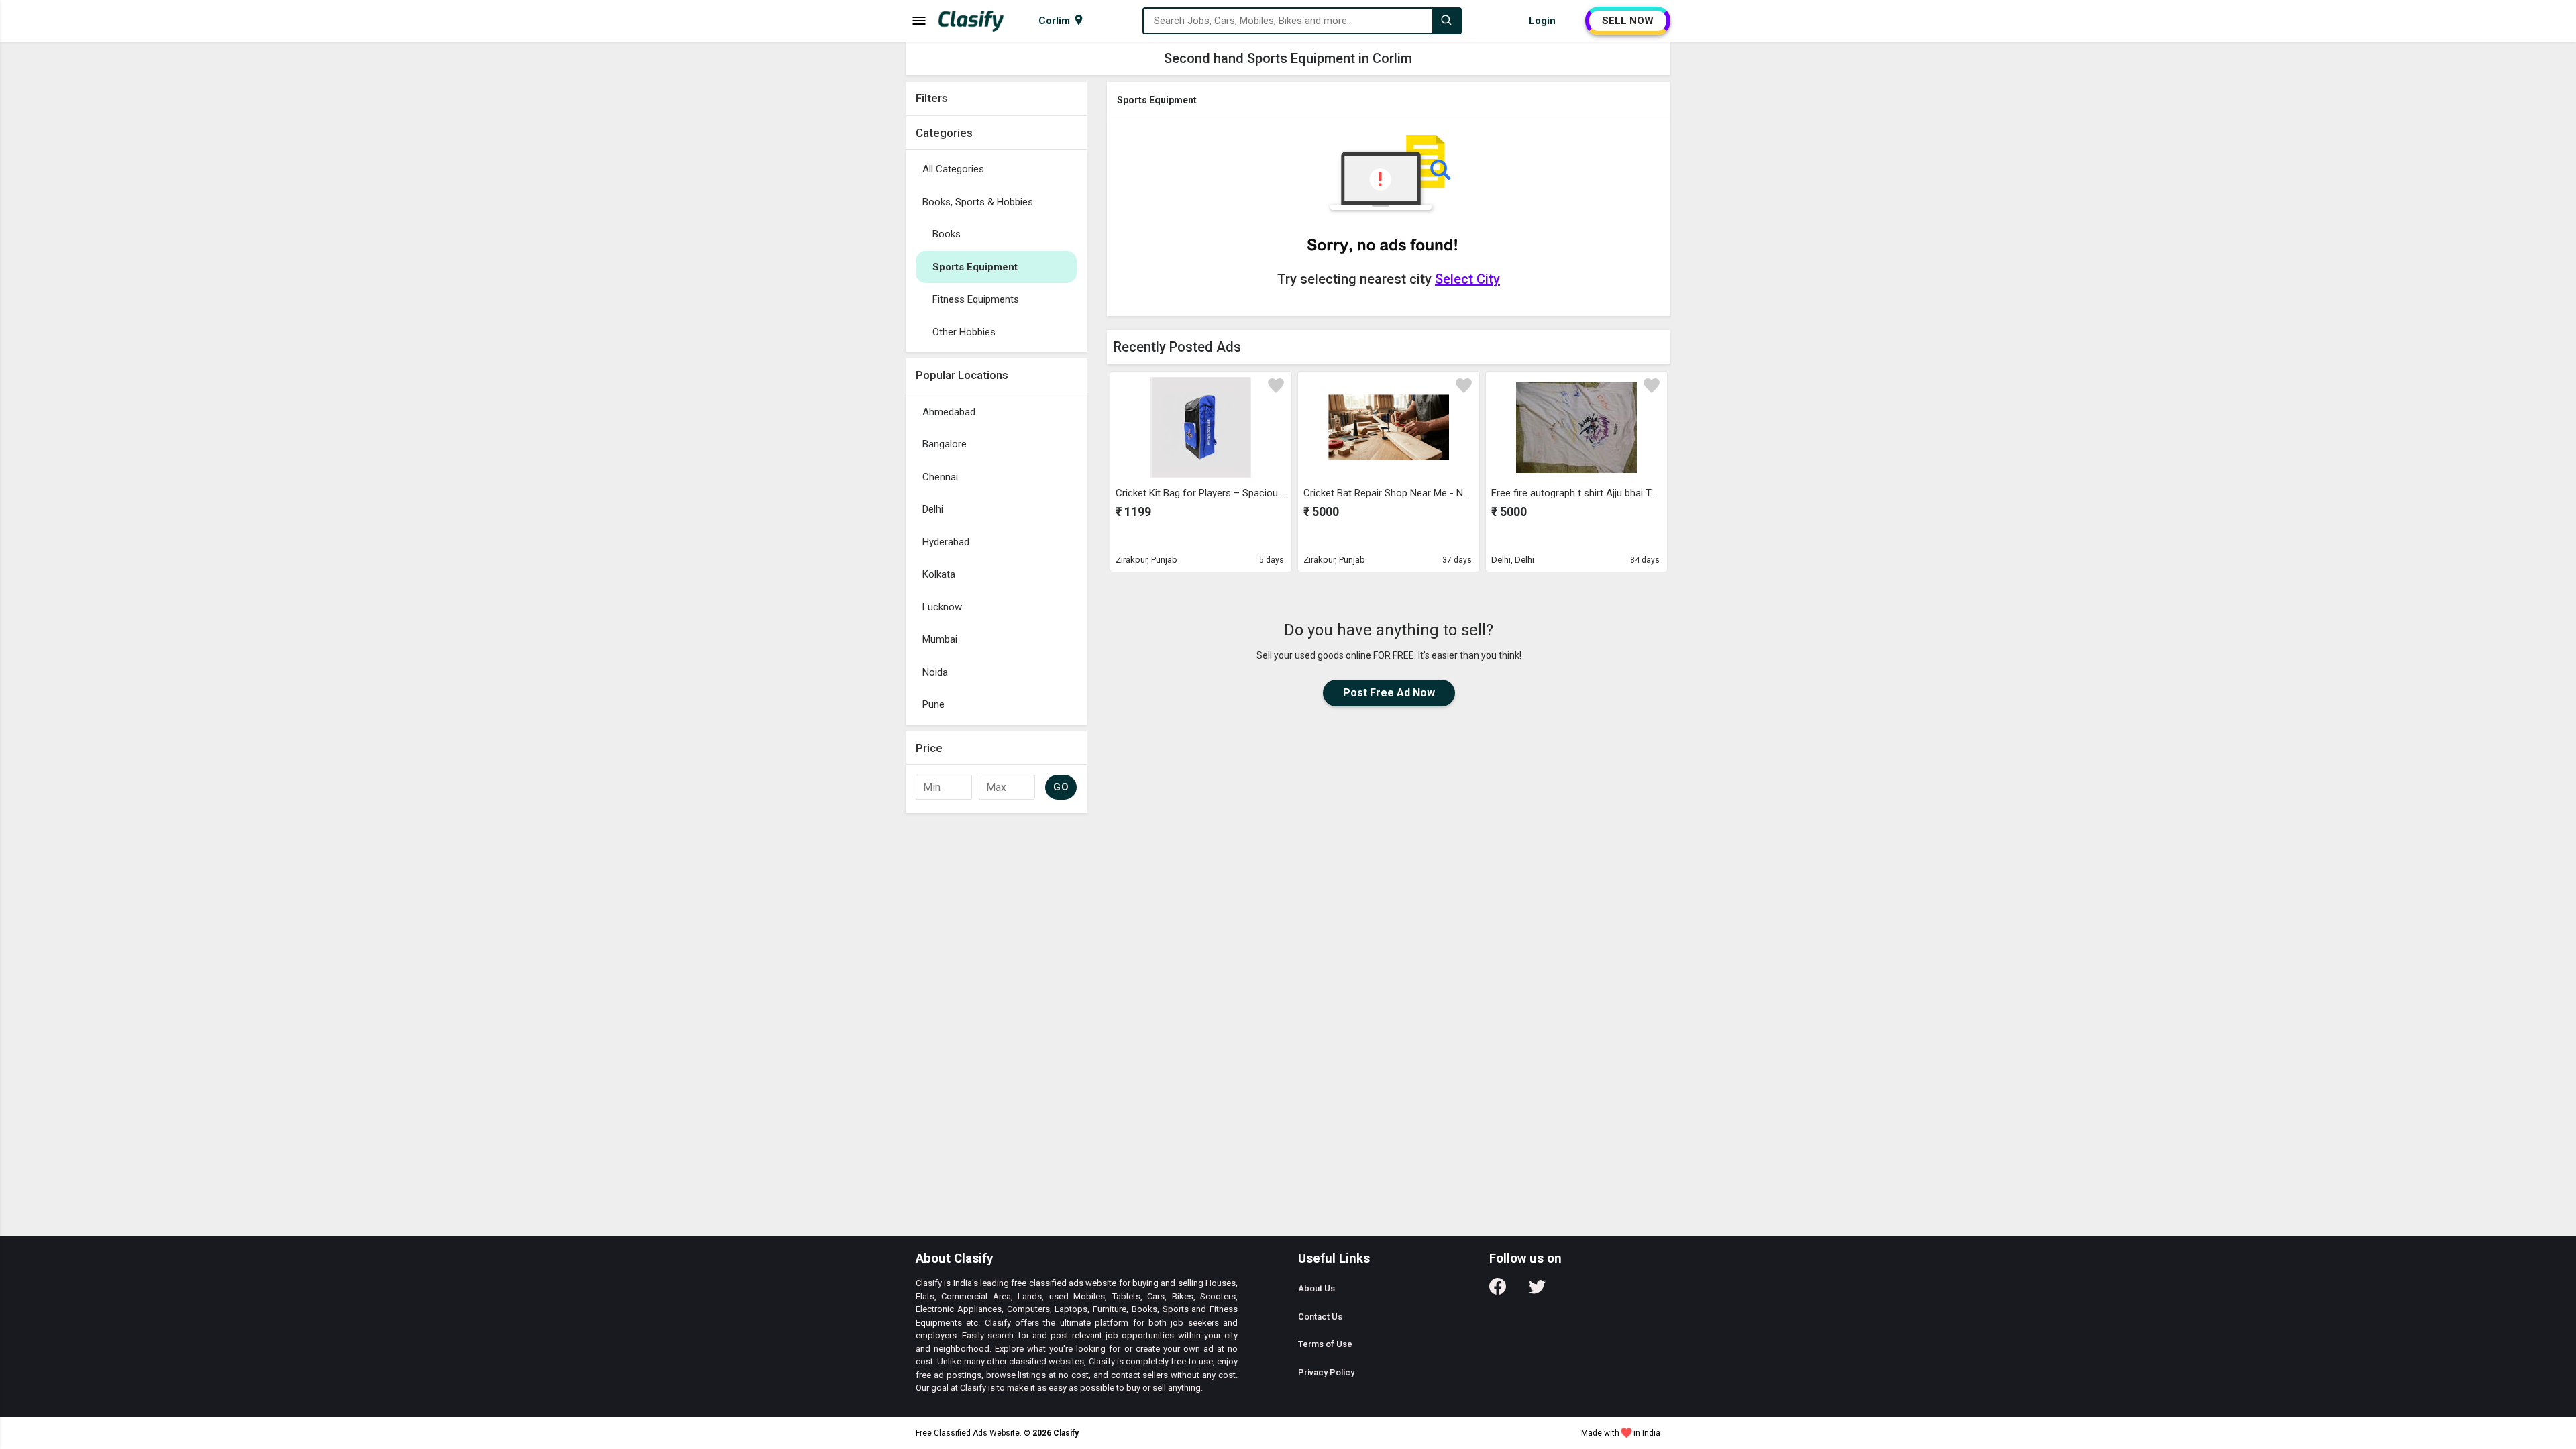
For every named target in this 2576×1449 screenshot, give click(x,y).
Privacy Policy (1326, 1372)
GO (1061, 787)
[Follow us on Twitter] (1537, 1291)
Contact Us (1320, 1317)
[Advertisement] (996, 1021)
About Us (1317, 1288)
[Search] (1446, 21)
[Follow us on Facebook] (1498, 1291)
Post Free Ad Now (1389, 693)
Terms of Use (1325, 1344)
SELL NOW (1628, 21)
